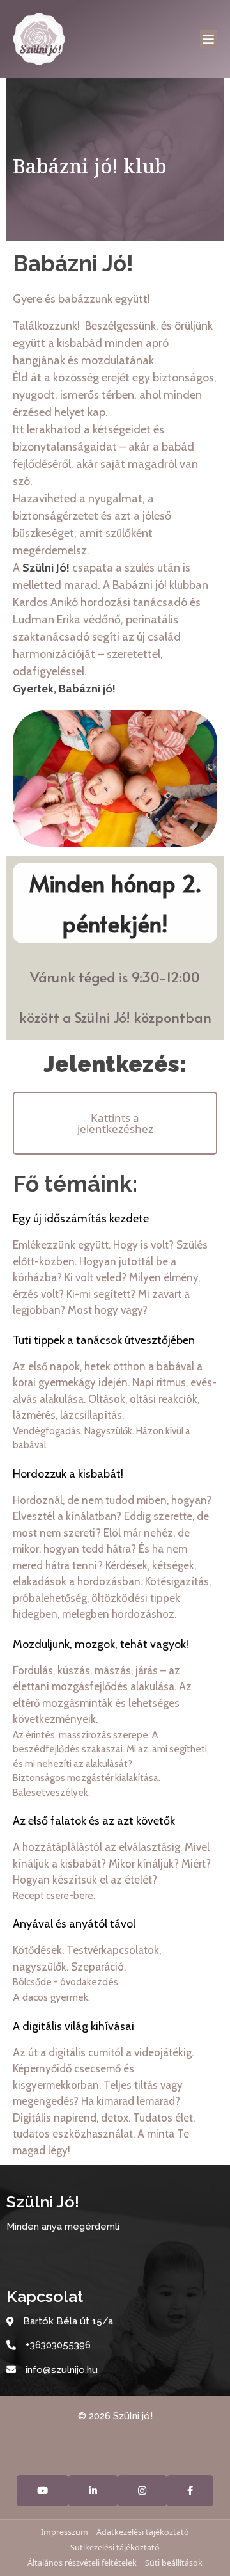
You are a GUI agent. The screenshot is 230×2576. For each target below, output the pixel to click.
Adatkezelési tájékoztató (143, 2532)
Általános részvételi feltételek (82, 2563)
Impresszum (65, 2532)
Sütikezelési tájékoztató (115, 2548)
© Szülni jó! (115, 2416)
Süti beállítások (174, 2563)
